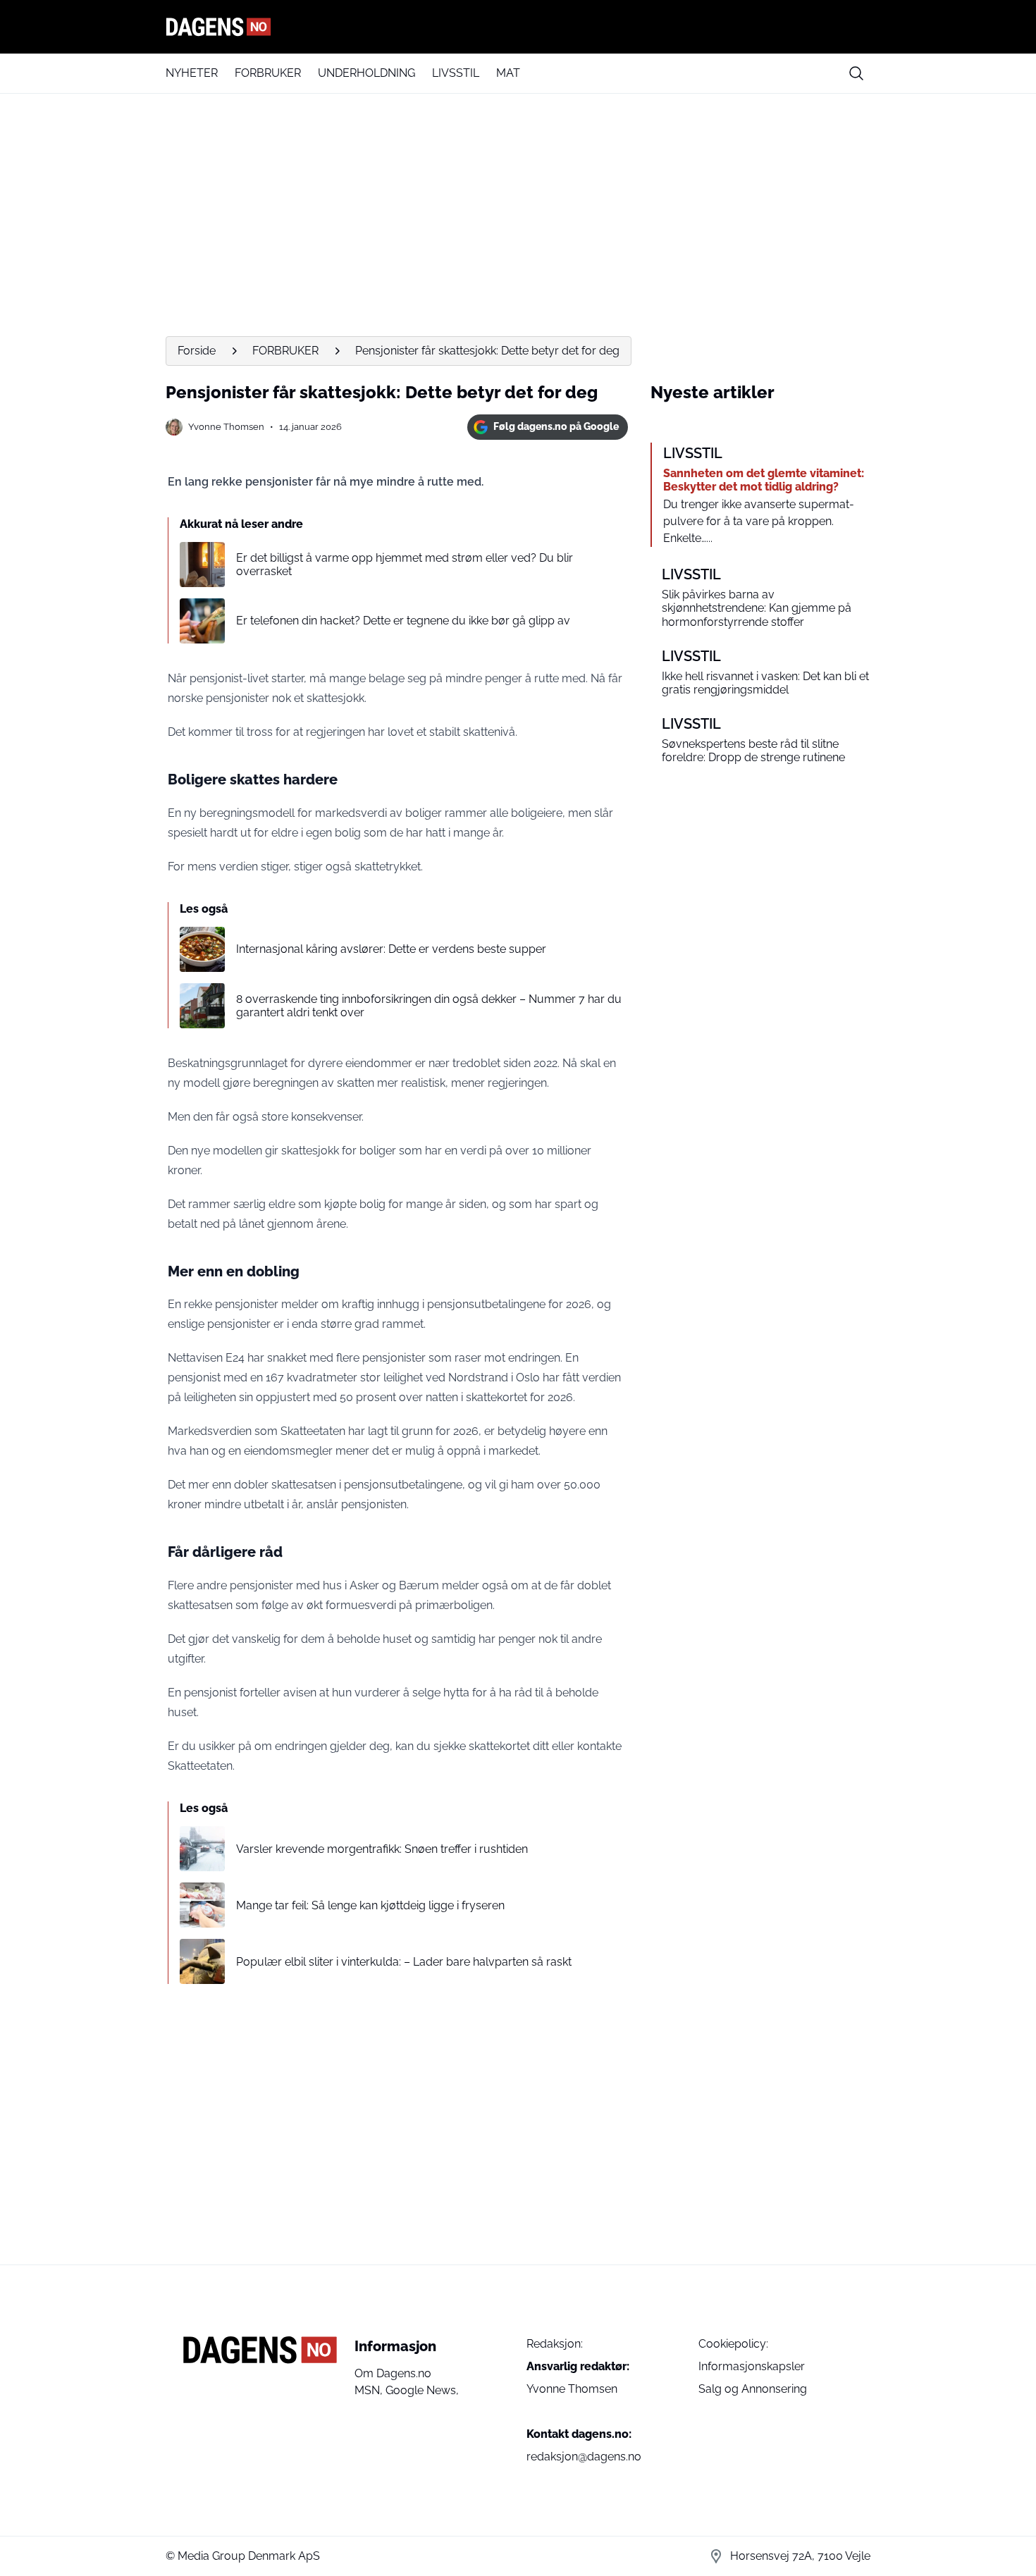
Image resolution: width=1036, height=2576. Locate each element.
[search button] (856, 73)
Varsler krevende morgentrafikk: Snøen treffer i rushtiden (382, 1849)
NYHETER (192, 73)
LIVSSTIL (456, 73)
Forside (197, 351)
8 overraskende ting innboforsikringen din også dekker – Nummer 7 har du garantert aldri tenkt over (429, 1006)
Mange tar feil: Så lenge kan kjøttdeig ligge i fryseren (370, 1905)
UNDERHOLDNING (366, 73)
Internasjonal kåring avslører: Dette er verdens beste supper (391, 949)
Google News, (422, 2390)
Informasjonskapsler (752, 2366)
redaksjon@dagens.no (584, 2457)
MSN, (370, 2390)
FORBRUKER (268, 73)
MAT (508, 73)
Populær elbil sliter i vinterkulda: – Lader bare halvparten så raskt (404, 1962)
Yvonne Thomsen (226, 427)
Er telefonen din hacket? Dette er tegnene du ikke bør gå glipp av (403, 621)
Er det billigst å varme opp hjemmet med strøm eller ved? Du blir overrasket (405, 565)
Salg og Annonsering (753, 2389)
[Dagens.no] (518, 27)
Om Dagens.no (393, 2373)
